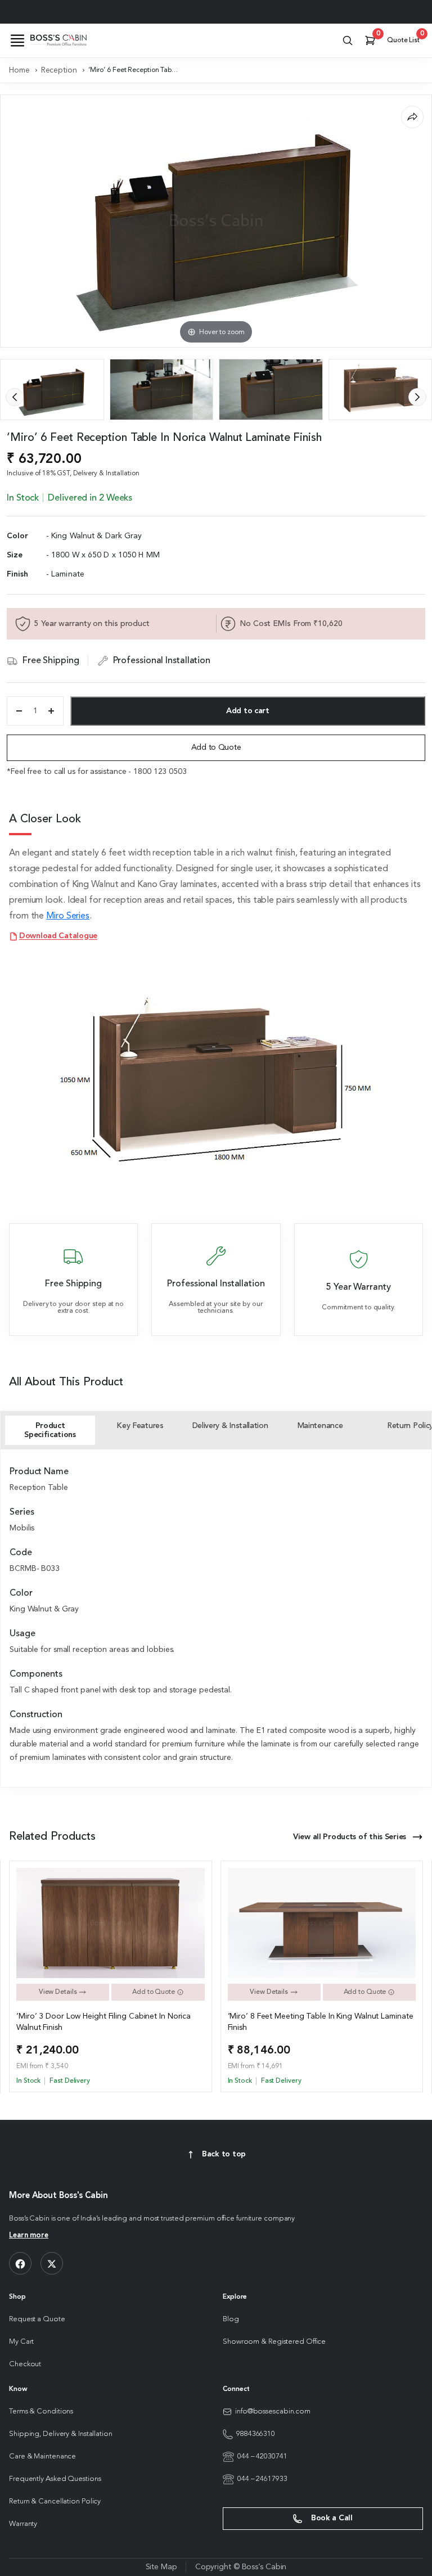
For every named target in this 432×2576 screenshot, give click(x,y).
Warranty (23, 2524)
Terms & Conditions (41, 2411)
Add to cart (248, 711)
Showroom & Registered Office (274, 2342)
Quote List (405, 38)
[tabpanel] (216, 1616)
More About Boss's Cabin (58, 2196)
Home (19, 70)
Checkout (25, 2364)
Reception (59, 70)
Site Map (161, 2567)
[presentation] (15, 397)
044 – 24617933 (262, 2479)
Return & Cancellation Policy (55, 2501)
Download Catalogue (58, 936)
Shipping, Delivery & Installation (61, 2434)
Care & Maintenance (42, 2456)
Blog (231, 2319)
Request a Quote (37, 2319)
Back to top (224, 2154)
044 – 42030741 (262, 2456)
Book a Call (331, 2518)
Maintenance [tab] (320, 1426)
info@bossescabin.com (273, 2411)
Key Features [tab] (140, 1426)
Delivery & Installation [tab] (230, 1426)
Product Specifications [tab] (50, 1430)
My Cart (21, 2342)
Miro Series (68, 916)
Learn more (29, 2235)
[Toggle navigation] (17, 40)
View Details (59, 1992)
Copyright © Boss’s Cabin (241, 2567)
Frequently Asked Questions (55, 2479)
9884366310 (256, 2434)
